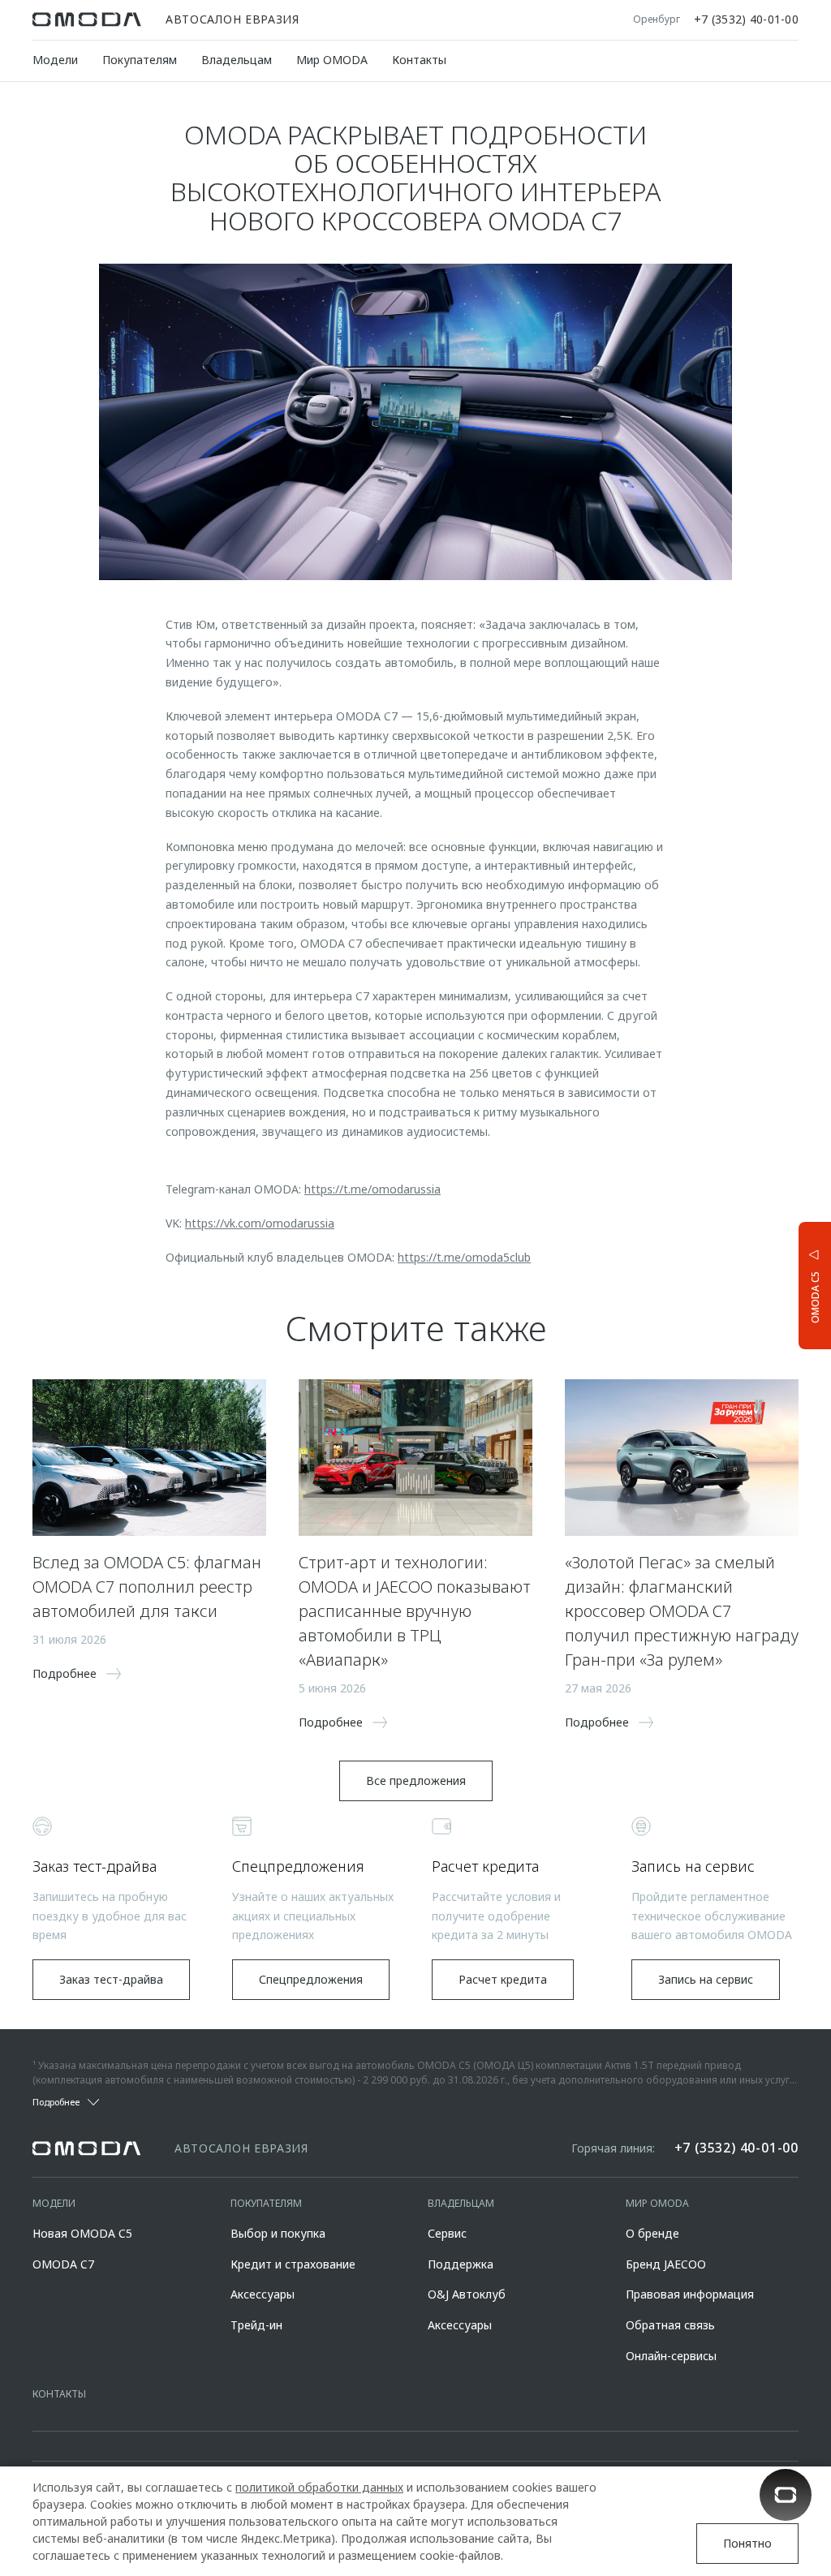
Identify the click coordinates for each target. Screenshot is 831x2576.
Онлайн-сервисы (671, 2356)
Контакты (419, 60)
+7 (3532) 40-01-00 (746, 19)
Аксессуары (263, 2294)
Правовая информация (690, 2294)
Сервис (447, 2233)
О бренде (652, 2233)
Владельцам (237, 60)
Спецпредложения (311, 1979)
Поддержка (461, 2264)
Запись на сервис (706, 1979)
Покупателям (140, 60)
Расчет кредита (503, 1979)
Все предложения (416, 1780)
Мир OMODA (332, 60)
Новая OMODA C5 (82, 2233)
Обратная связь (670, 2325)
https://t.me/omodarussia (372, 1189)
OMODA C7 (63, 2264)
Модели (55, 60)
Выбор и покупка (278, 2233)
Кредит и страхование (293, 2264)
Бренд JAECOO (666, 2264)
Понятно (747, 2543)
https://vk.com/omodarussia (260, 1223)
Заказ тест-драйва (111, 1979)
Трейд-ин (256, 2325)
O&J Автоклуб (467, 2294)
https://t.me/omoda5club (464, 1257)
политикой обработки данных (319, 2487)
